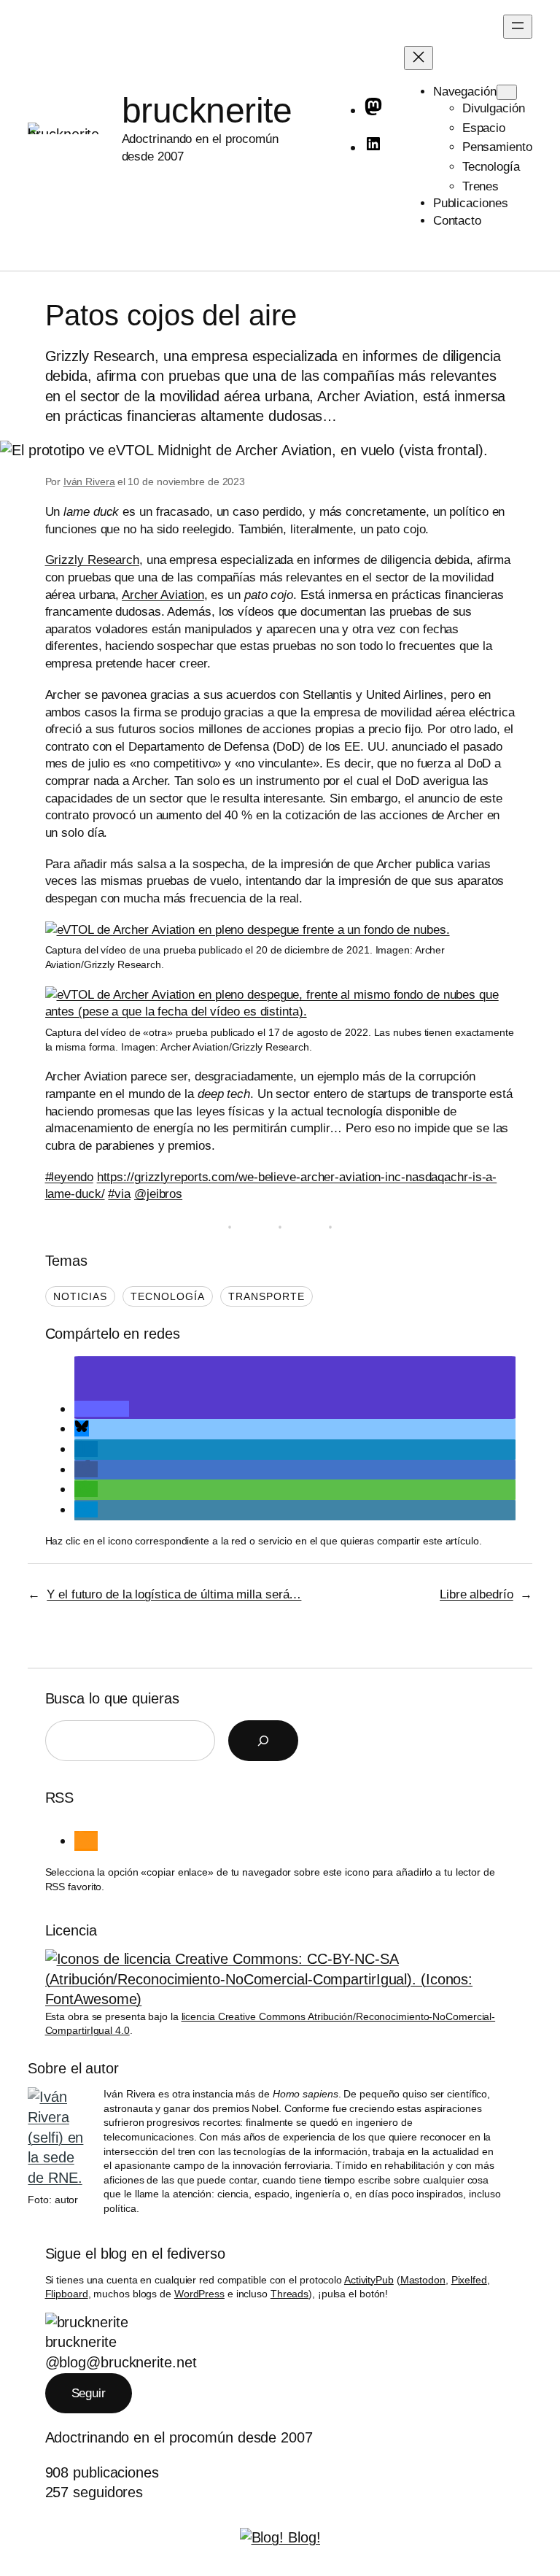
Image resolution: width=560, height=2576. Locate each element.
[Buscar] (263, 1741)
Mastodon (423, 2280)
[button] (102, 1409)
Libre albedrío (477, 1594)
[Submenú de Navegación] (507, 92)
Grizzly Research (92, 560)
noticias (80, 1296)
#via (119, 1194)
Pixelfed (469, 2280)
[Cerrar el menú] (419, 58)
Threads (289, 2294)
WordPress (199, 2294)
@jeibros (158, 1194)
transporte (267, 1296)
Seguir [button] (89, 2393)
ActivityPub (369, 2280)
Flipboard (67, 2294)
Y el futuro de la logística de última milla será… (174, 1594)
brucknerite (207, 111)
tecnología (168, 1296)
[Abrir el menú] (518, 27)
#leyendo (69, 1177)
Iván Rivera (89, 481)
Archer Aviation (163, 595)
